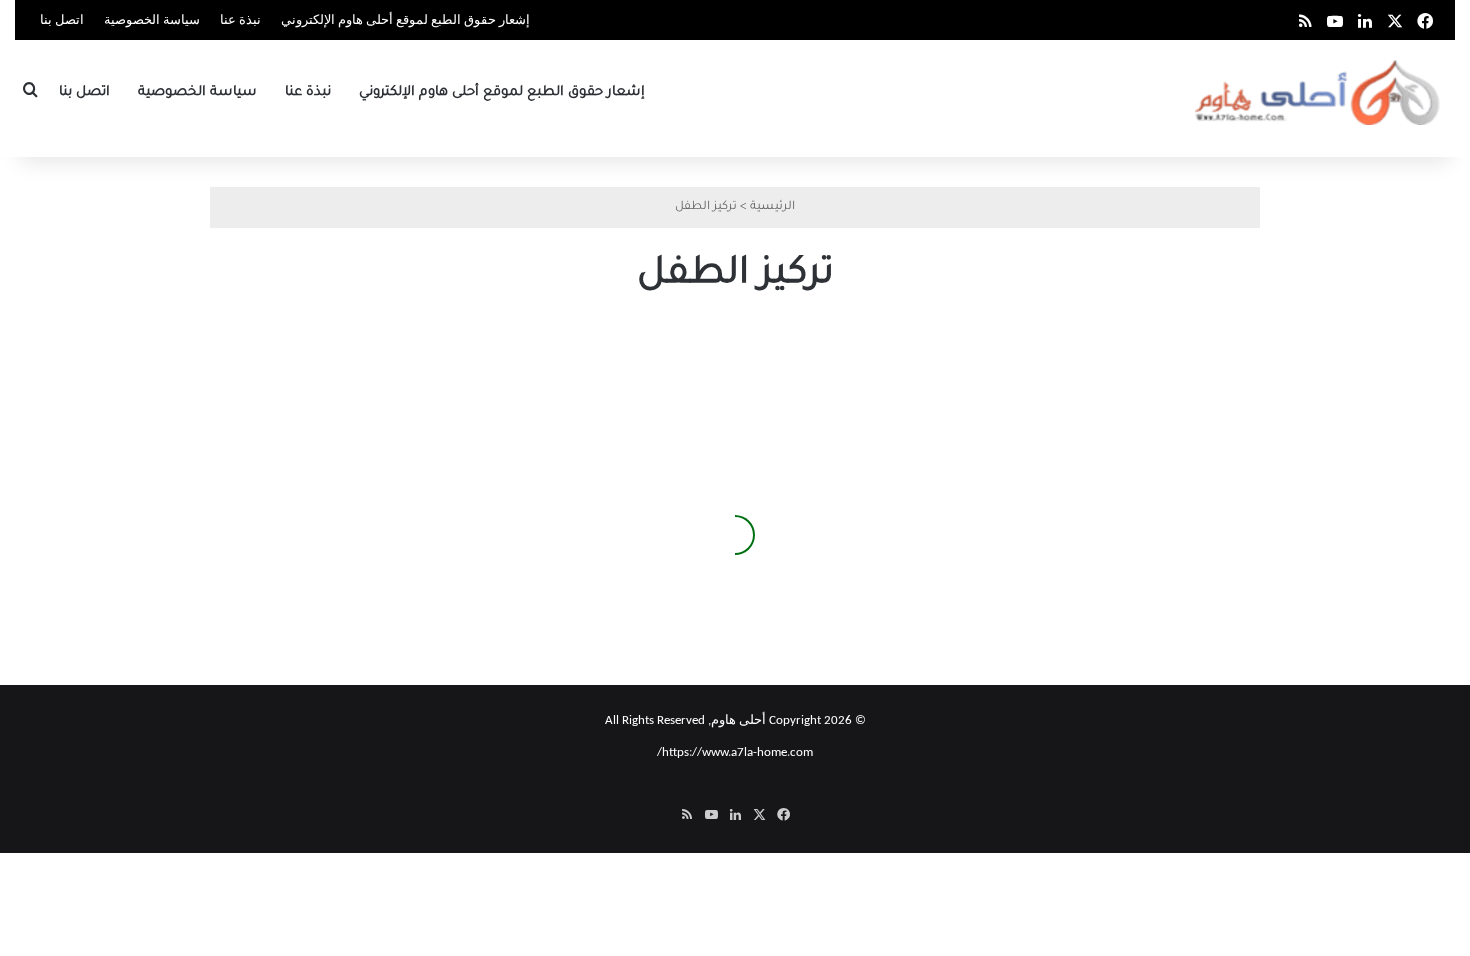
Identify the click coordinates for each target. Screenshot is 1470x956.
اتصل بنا (62, 20)
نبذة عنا (240, 20)
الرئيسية (772, 207)
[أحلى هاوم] (1319, 92)
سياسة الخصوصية (152, 20)
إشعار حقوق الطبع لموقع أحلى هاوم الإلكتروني (405, 20)
